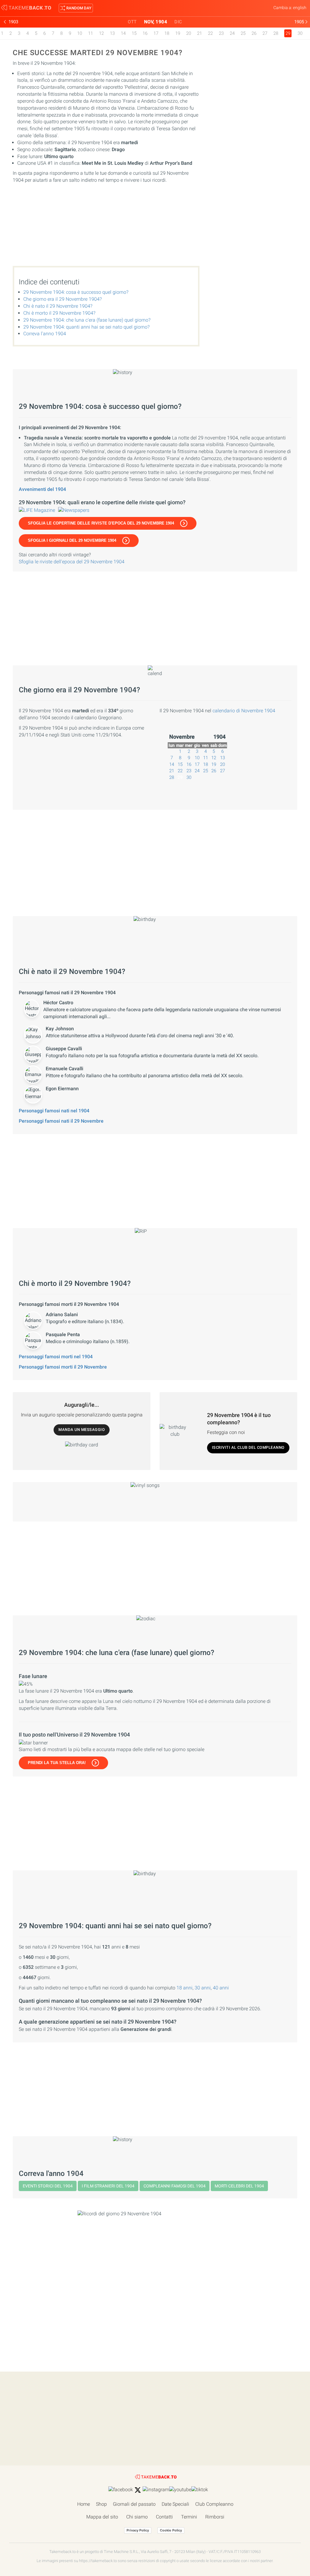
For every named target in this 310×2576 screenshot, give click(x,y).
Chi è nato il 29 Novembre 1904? (58, 306)
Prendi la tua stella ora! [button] (57, 1763)
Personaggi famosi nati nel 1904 (54, 1111)
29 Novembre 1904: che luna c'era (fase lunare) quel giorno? (87, 320)
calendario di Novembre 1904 (244, 711)
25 (243, 33)
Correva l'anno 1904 (45, 334)
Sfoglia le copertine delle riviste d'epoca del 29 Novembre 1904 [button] (101, 523)
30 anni (203, 1988)
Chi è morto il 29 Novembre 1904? (59, 313)
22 (210, 33)
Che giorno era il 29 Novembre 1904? (63, 299)
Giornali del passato (134, 2504)
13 (112, 33)
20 (189, 33)
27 (265, 33)
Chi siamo (137, 2517)
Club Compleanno (214, 2504)
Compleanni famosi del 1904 (175, 2186)
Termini (189, 2517)
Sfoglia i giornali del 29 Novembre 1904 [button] (72, 540)
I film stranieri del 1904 (108, 2186)
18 (167, 33)
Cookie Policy (171, 2530)
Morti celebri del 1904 (239, 2186)
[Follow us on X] (138, 2490)
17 (156, 33)
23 (221, 33)
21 (200, 33)
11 (91, 33)
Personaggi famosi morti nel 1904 (56, 1357)
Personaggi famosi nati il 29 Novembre (61, 1121)
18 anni (185, 1988)
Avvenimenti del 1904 (42, 489)
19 (178, 33)
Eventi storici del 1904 (48, 2186)
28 (276, 33)
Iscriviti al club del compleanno (248, 1447)
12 (101, 33)
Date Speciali (175, 2504)
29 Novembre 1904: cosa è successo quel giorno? (76, 292)
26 (254, 33)
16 (145, 33)
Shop (101, 2504)
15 (134, 33)
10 (80, 33)
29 (180, 777)
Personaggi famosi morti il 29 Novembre (63, 1367)
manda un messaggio (82, 1430)
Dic (178, 22)
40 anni (221, 1988)
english (300, 8)
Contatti (164, 2517)
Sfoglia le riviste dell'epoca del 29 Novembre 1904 (72, 562)
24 (232, 33)
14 (123, 33)
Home (84, 2504)
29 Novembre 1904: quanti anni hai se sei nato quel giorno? (86, 327)
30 (300, 33)
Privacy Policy (138, 2530)
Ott (132, 22)
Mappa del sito (102, 2517)
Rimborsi (215, 2517)
